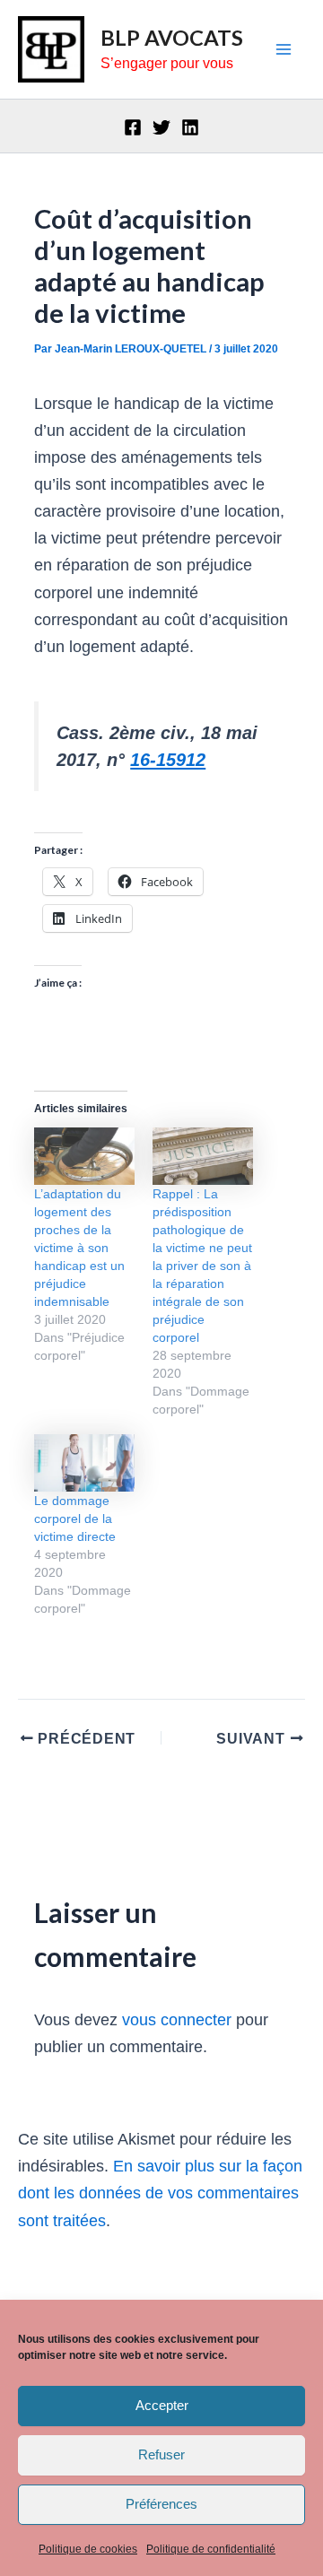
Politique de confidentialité (211, 2549)
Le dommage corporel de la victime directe (75, 1519)
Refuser (161, 2454)
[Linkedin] (190, 127)
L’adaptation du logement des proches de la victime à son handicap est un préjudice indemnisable (79, 1248)
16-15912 (168, 760)
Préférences (161, 2504)
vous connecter (177, 2019)
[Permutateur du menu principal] (284, 50)
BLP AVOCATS (172, 38)
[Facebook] (133, 127)
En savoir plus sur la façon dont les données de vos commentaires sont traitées (160, 2193)
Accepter (162, 2405)
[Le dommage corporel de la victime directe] (84, 1463)
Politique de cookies (88, 2549)
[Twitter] (161, 127)
